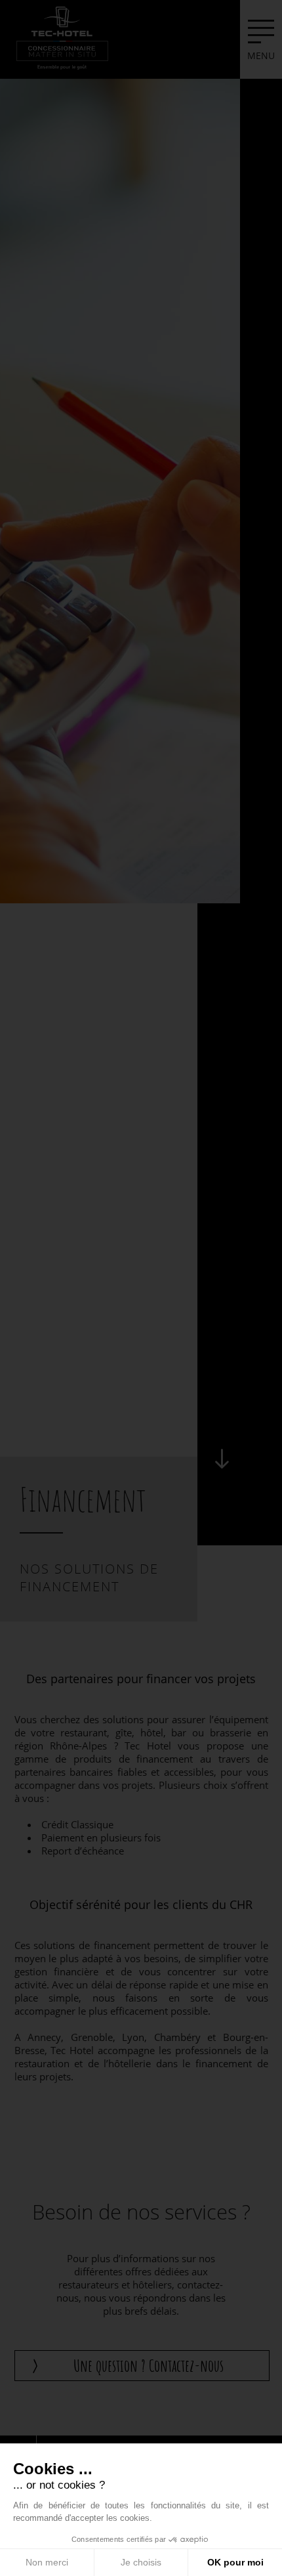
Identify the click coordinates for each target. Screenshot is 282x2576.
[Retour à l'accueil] (62, 37)
